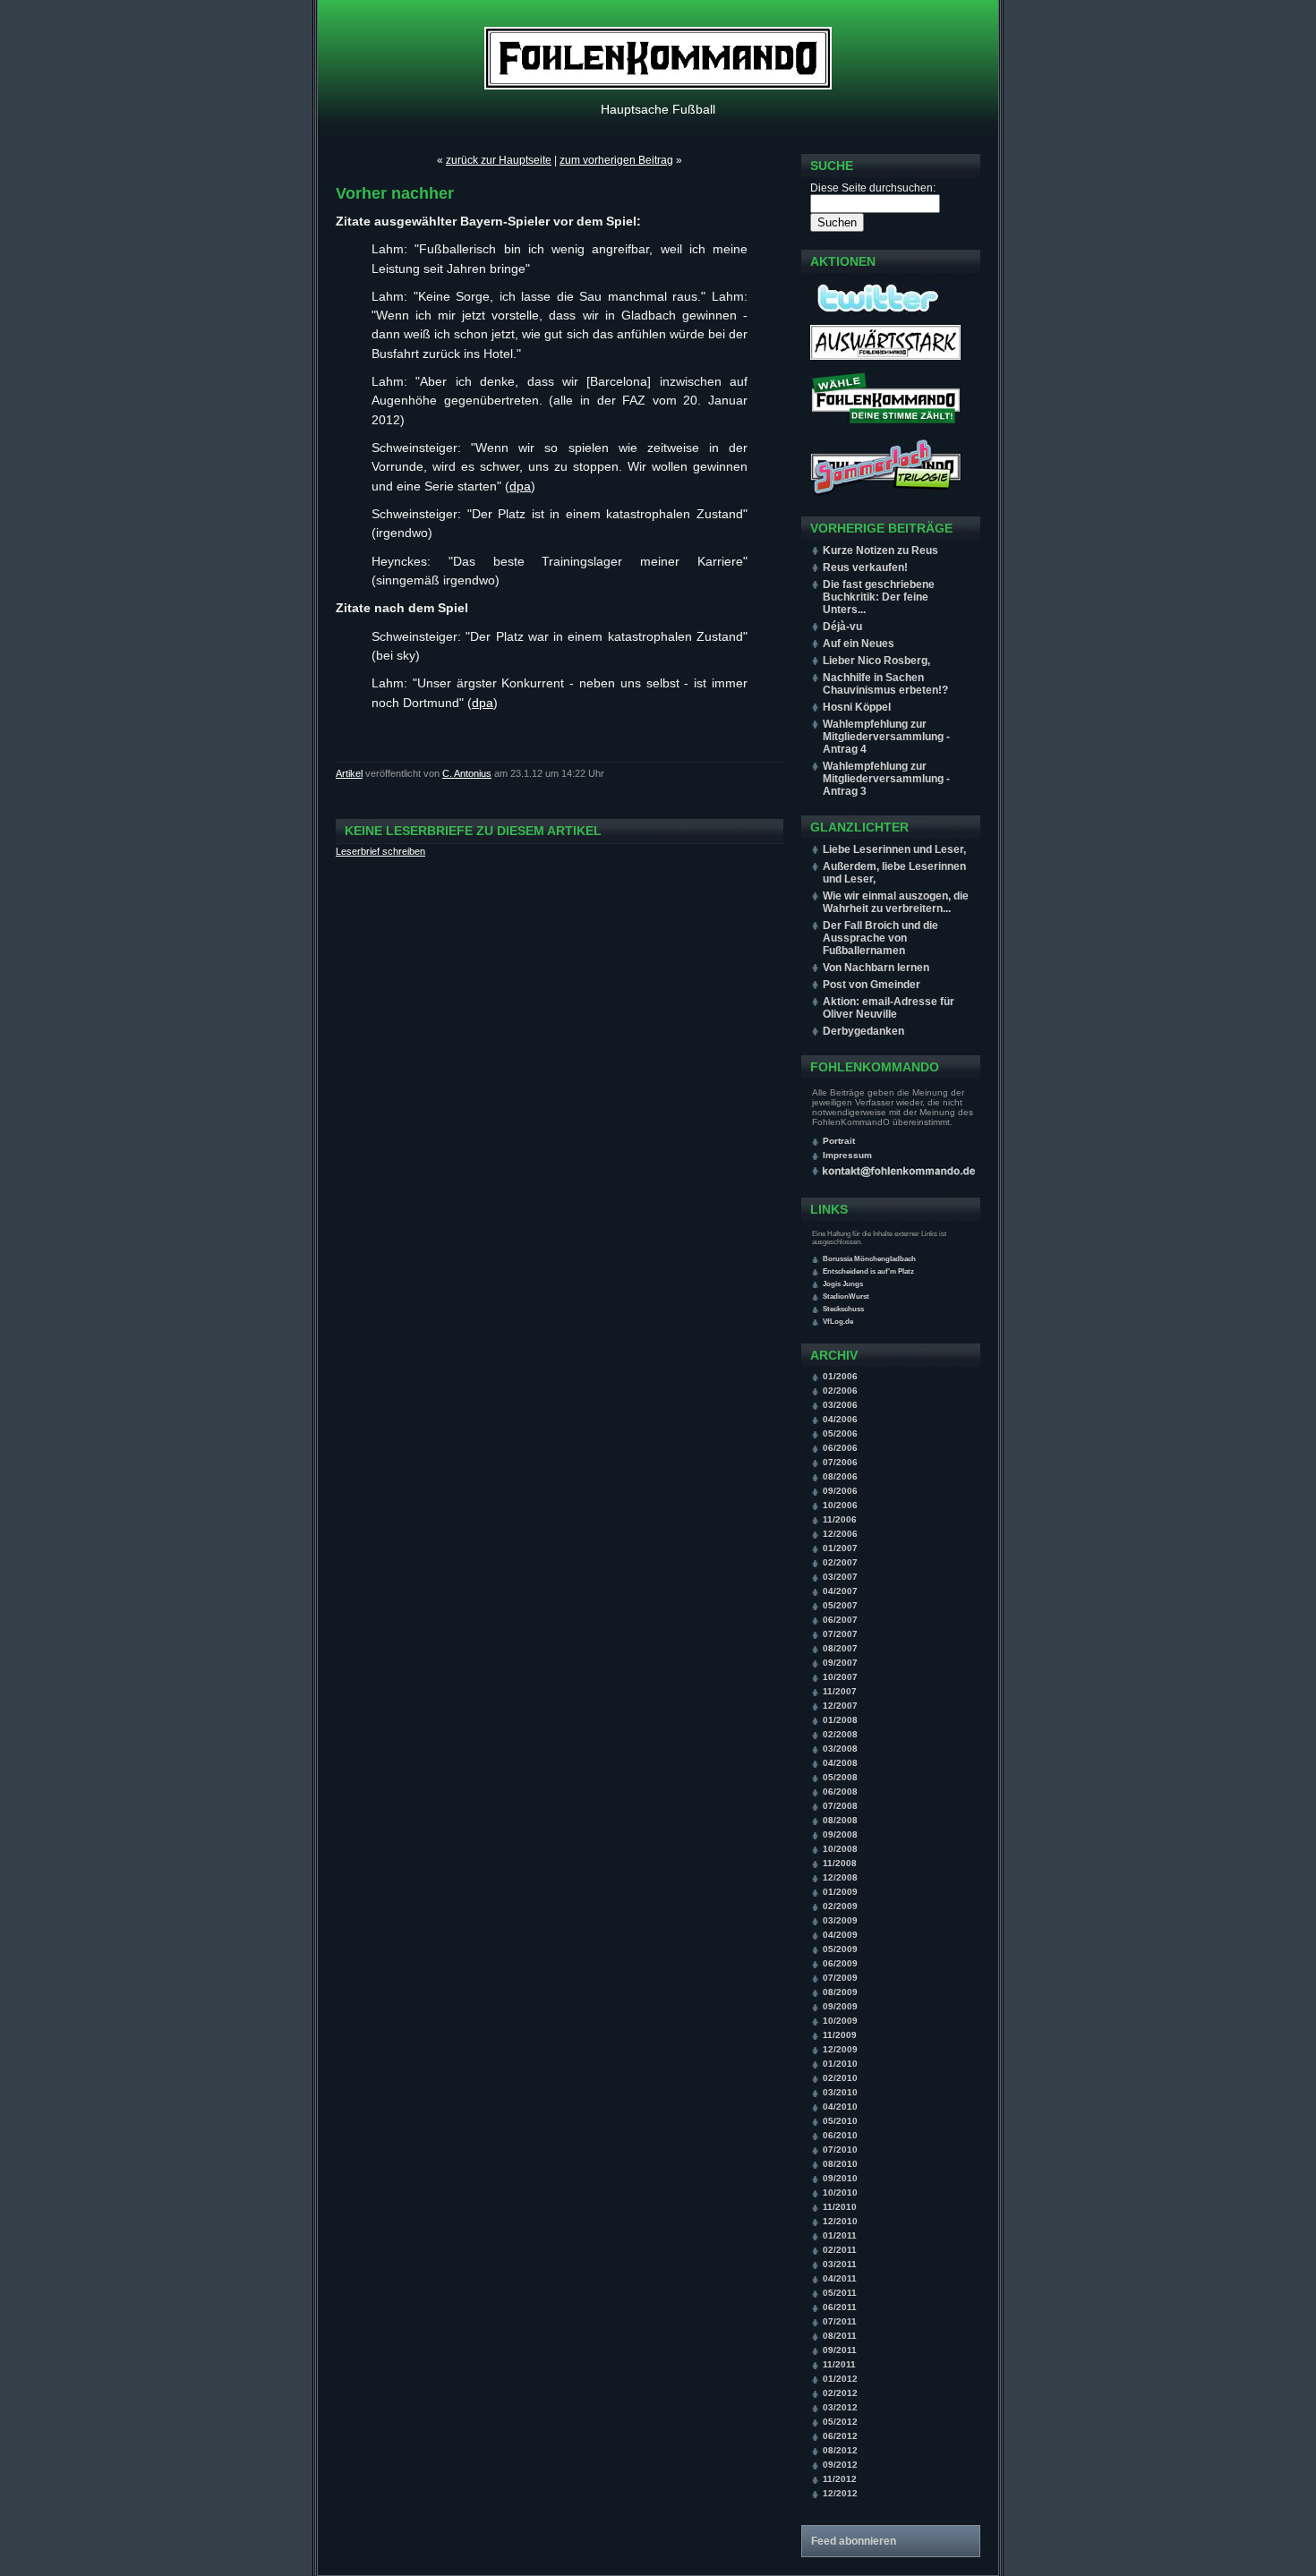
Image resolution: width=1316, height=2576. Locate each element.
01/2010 (840, 2064)
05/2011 (840, 2293)
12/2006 (840, 1534)
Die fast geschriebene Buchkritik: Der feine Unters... (879, 597)
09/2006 (840, 1491)
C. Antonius (467, 773)
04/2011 (840, 2278)
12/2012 (840, 2493)
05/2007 (840, 1605)
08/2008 (840, 1820)
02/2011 (840, 2250)
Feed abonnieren (854, 2541)
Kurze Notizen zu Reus (880, 550)
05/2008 (840, 1777)
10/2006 (840, 1505)
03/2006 (840, 1405)
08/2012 (840, 2450)
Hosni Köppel (857, 707)
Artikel (349, 773)
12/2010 (840, 2221)
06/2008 (840, 1791)
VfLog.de (838, 1322)
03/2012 (840, 2407)
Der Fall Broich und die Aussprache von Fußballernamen (880, 938)
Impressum (847, 1155)
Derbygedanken (863, 1031)
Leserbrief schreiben (380, 851)
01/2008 (840, 1720)
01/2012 (840, 2379)
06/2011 (840, 2307)
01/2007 (840, 1548)
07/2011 (840, 2321)
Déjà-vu (842, 627)
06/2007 (840, 1620)
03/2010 (840, 2092)
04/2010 (840, 2107)
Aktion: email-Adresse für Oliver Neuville (889, 1008)
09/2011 (840, 2350)
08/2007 (840, 1648)
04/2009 (840, 1935)
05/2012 (840, 2422)
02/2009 (840, 1906)
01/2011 (840, 2235)
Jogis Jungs (843, 1284)
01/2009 (840, 1892)
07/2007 (840, 1634)
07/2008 (840, 1806)
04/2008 (840, 1763)
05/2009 (840, 1949)
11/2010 (840, 2207)
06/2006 (840, 1448)
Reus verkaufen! (865, 567)
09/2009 (840, 2006)
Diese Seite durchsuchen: (873, 188)
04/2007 (840, 1591)
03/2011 (840, 2264)
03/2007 (840, 1577)
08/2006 (840, 1476)
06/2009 (840, 1963)
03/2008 (840, 1749)
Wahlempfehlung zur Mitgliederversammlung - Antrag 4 (886, 737)
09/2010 (840, 2178)
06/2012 (840, 2436)
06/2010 (840, 2135)
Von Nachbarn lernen (876, 968)
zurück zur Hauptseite (499, 160)
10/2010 (840, 2192)
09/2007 (840, 1663)
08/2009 (840, 1992)
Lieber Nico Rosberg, (876, 661)
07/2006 (840, 1462)
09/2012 (840, 2465)
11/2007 (840, 1691)
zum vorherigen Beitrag (616, 160)
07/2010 (840, 2150)
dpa (520, 486)
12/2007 (840, 1706)
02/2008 (840, 1734)
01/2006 (840, 1376)
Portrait (839, 1141)
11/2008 (840, 1863)
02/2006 (840, 1390)
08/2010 (840, 2164)
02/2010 (840, 2078)
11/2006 (840, 1519)
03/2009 (840, 1920)
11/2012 (840, 2479)
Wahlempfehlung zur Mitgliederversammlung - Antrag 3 (886, 779)
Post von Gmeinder (872, 985)
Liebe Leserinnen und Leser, (894, 849)
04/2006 (840, 1419)
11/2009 (840, 2035)
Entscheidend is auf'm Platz (868, 1271)
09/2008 (840, 1834)
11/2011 (839, 2364)
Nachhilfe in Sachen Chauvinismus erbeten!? (885, 684)
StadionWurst (846, 1297)
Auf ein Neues (859, 644)
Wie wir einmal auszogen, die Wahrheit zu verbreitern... (896, 902)
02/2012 (840, 2393)
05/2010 (840, 2121)
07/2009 (840, 1978)
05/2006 (840, 1433)
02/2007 (840, 1562)
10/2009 (840, 2021)
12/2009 (840, 2049)
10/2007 (840, 1677)
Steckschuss (843, 1309)
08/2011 (840, 2336)
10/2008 (840, 1849)
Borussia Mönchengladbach (869, 1259)
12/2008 (840, 1877)
